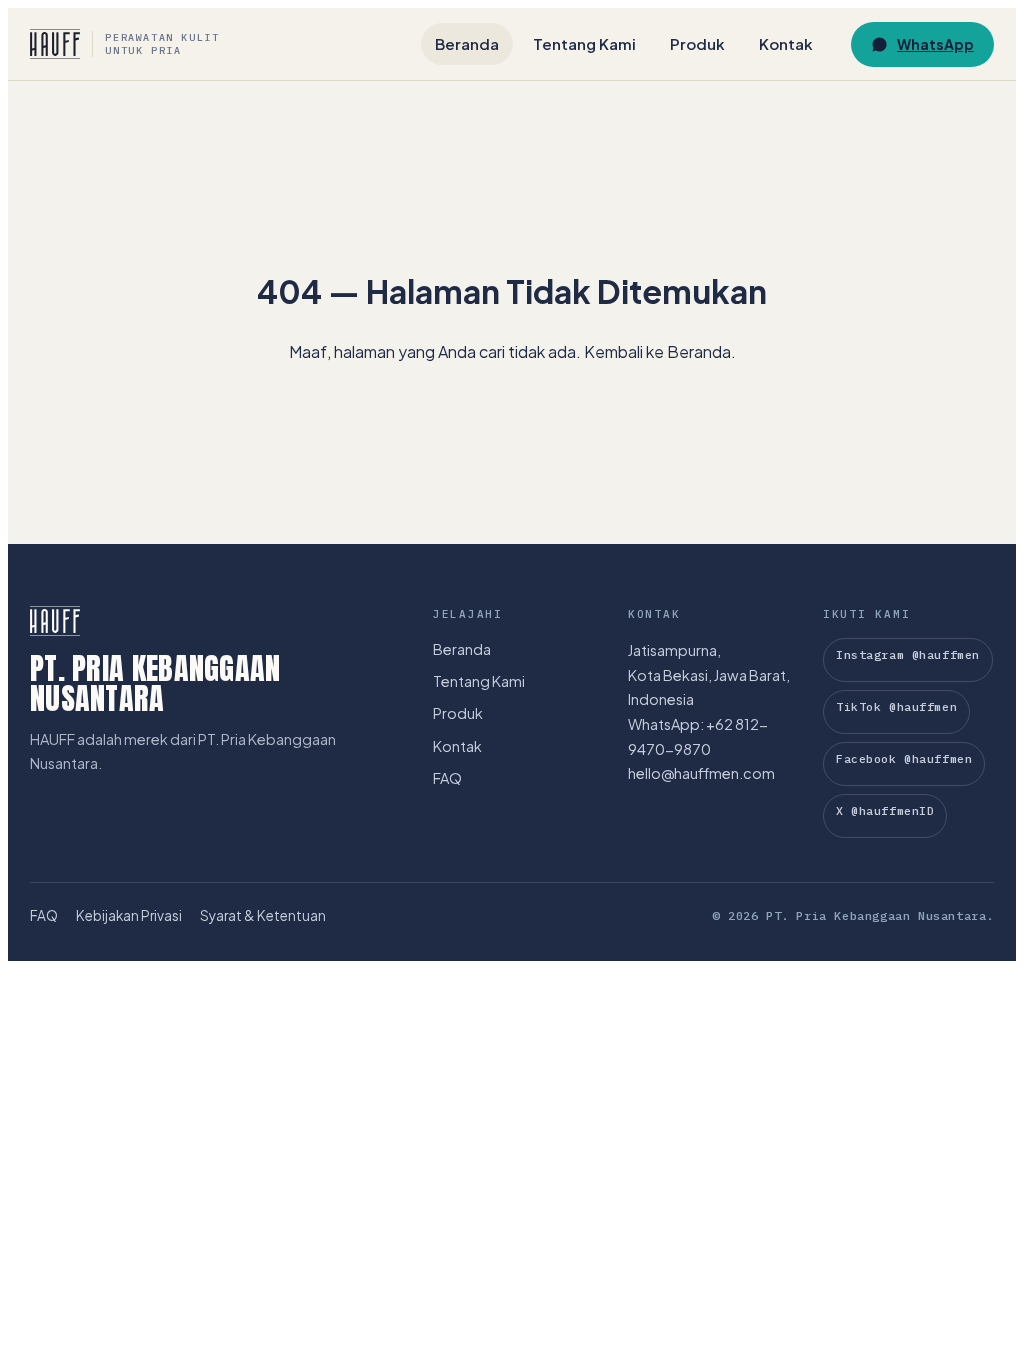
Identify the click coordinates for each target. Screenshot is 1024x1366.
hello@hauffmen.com (701, 773)
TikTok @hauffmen (896, 706)
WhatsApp (935, 44)
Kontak (786, 43)
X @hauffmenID (885, 810)
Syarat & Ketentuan (263, 915)
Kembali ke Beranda (657, 351)
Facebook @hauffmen (904, 758)
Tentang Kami (584, 43)
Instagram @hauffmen (908, 654)
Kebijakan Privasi (129, 915)
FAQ (447, 778)
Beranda (467, 43)
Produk (697, 43)
